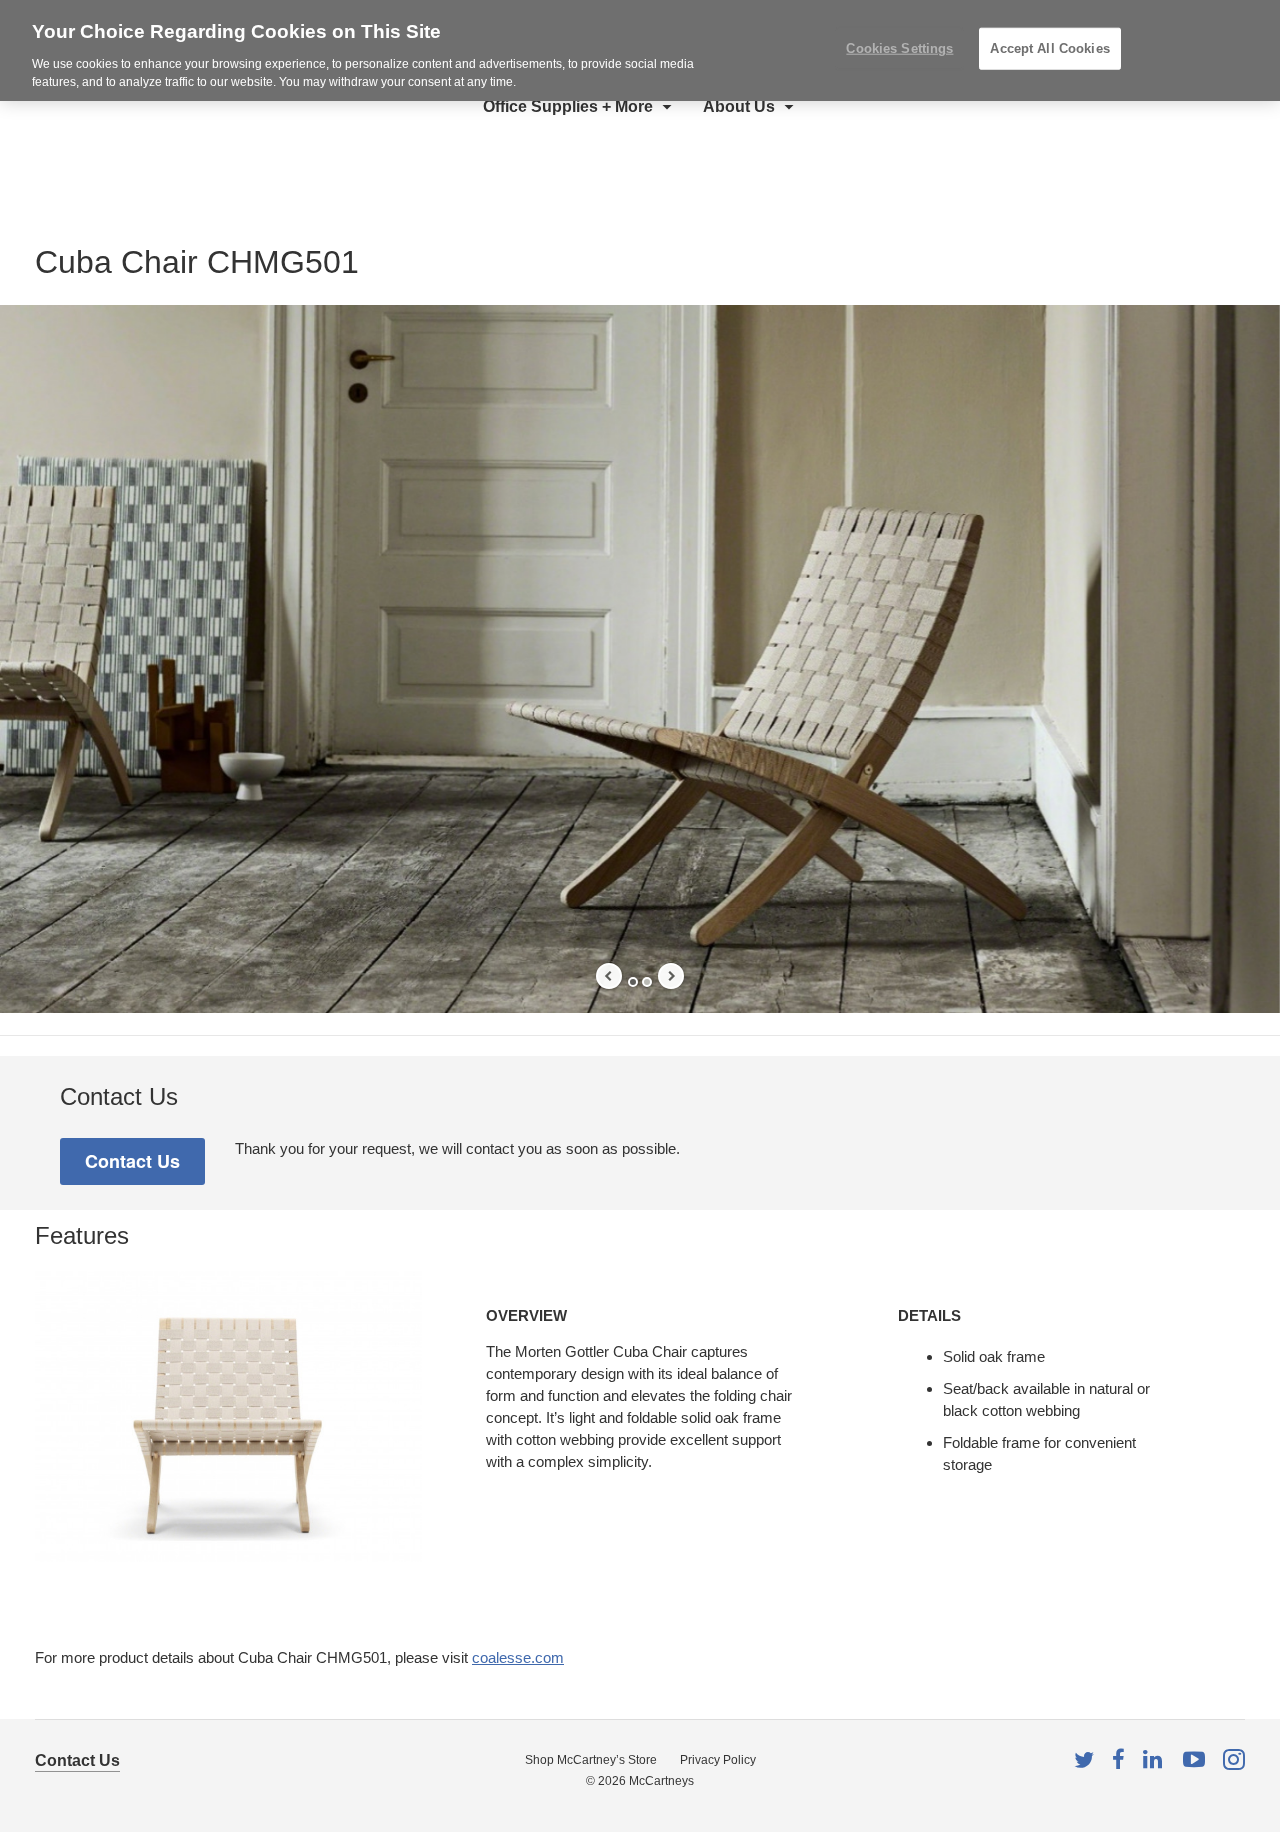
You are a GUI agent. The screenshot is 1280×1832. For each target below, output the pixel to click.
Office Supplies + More (568, 106)
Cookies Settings (899, 48)
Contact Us (77, 1760)
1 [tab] (633, 982)
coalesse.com (518, 1657)
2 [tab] (647, 982)
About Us (739, 106)
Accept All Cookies (1049, 48)
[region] (640, 50)
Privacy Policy (718, 1760)
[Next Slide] (671, 976)
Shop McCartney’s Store (591, 1760)
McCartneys (661, 1781)
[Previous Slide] (609, 976)
